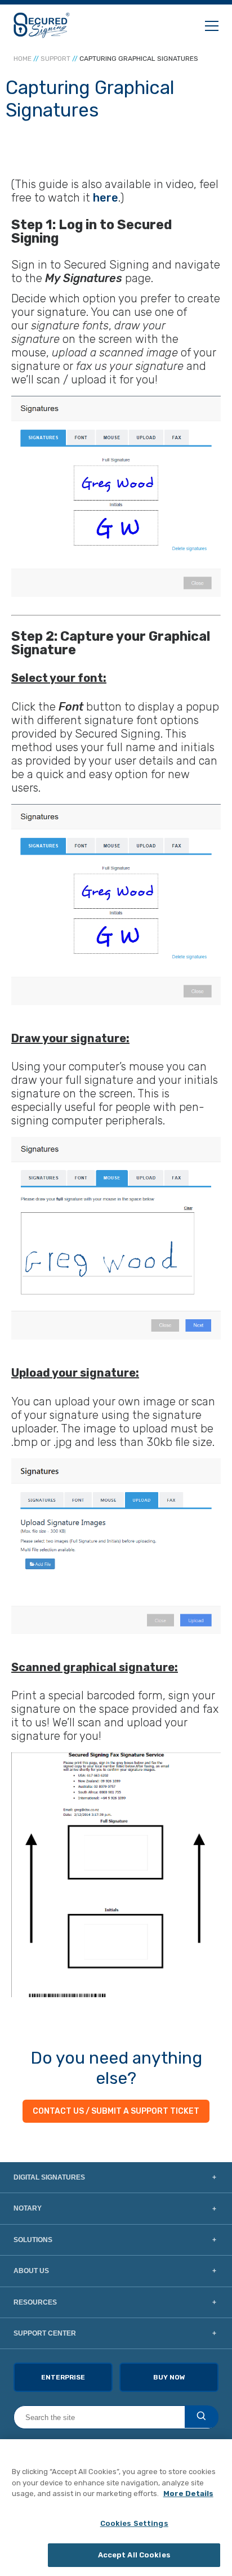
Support (55, 59)
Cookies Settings (134, 2523)
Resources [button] (35, 2302)
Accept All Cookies (134, 2555)
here (106, 198)
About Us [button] (31, 2271)
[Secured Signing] (42, 25)
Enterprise (63, 2377)
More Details (188, 2494)
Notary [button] (28, 2208)
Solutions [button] (33, 2240)
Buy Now (169, 2377)
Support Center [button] (45, 2333)
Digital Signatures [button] (49, 2177)
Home (23, 59)
